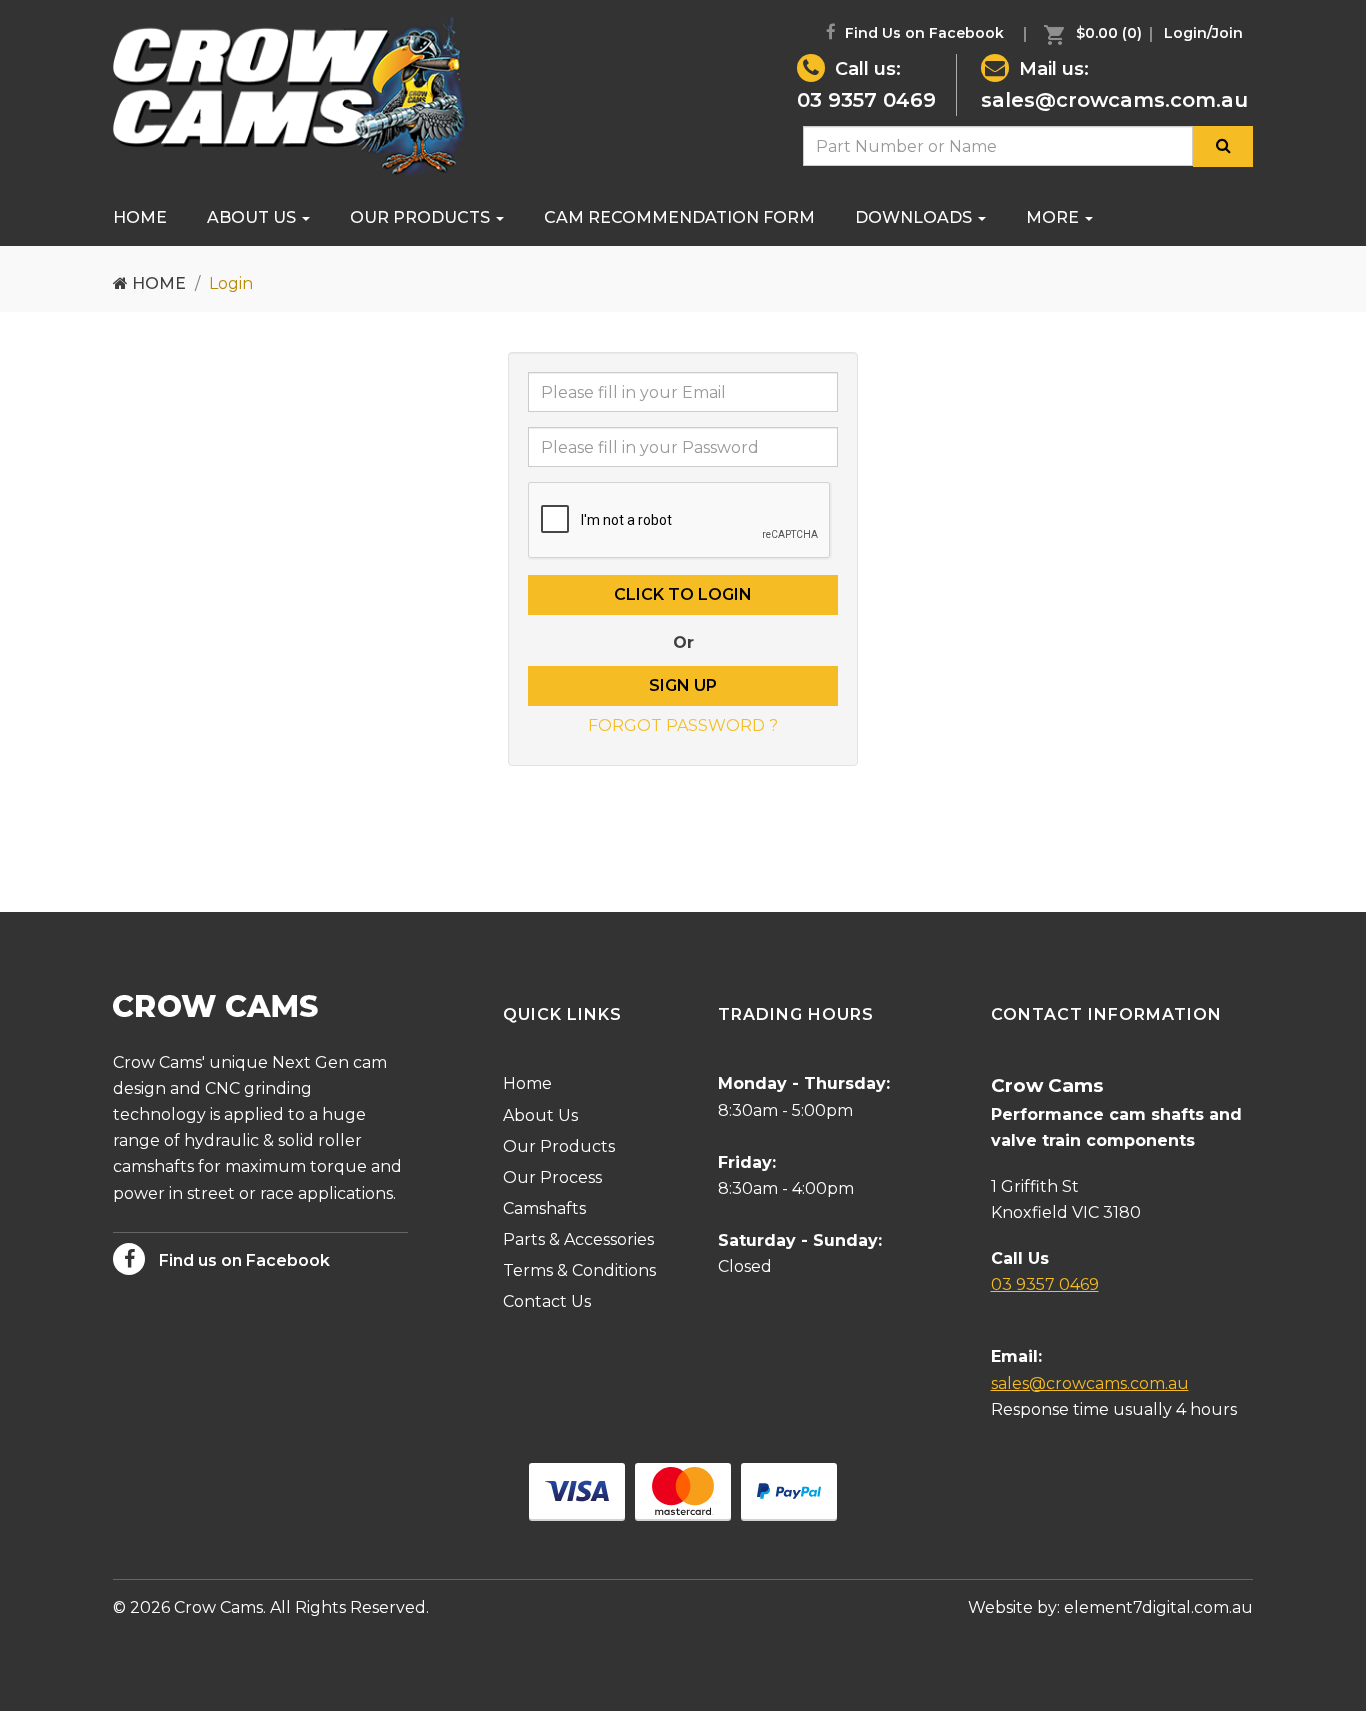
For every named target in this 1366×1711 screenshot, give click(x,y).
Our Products (422, 217)
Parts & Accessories (578, 1239)
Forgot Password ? (683, 725)
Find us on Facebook (242, 1260)
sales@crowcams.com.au (1114, 100)
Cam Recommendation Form (679, 217)
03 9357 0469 (866, 100)
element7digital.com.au (1158, 1607)
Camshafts (544, 1208)
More (1054, 217)
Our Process (552, 1177)
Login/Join (1203, 33)
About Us (253, 217)
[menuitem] (1088, 33)
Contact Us (547, 1301)
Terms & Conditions (579, 1270)
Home (140, 217)
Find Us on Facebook (922, 33)
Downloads (915, 217)
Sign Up (683, 685)
